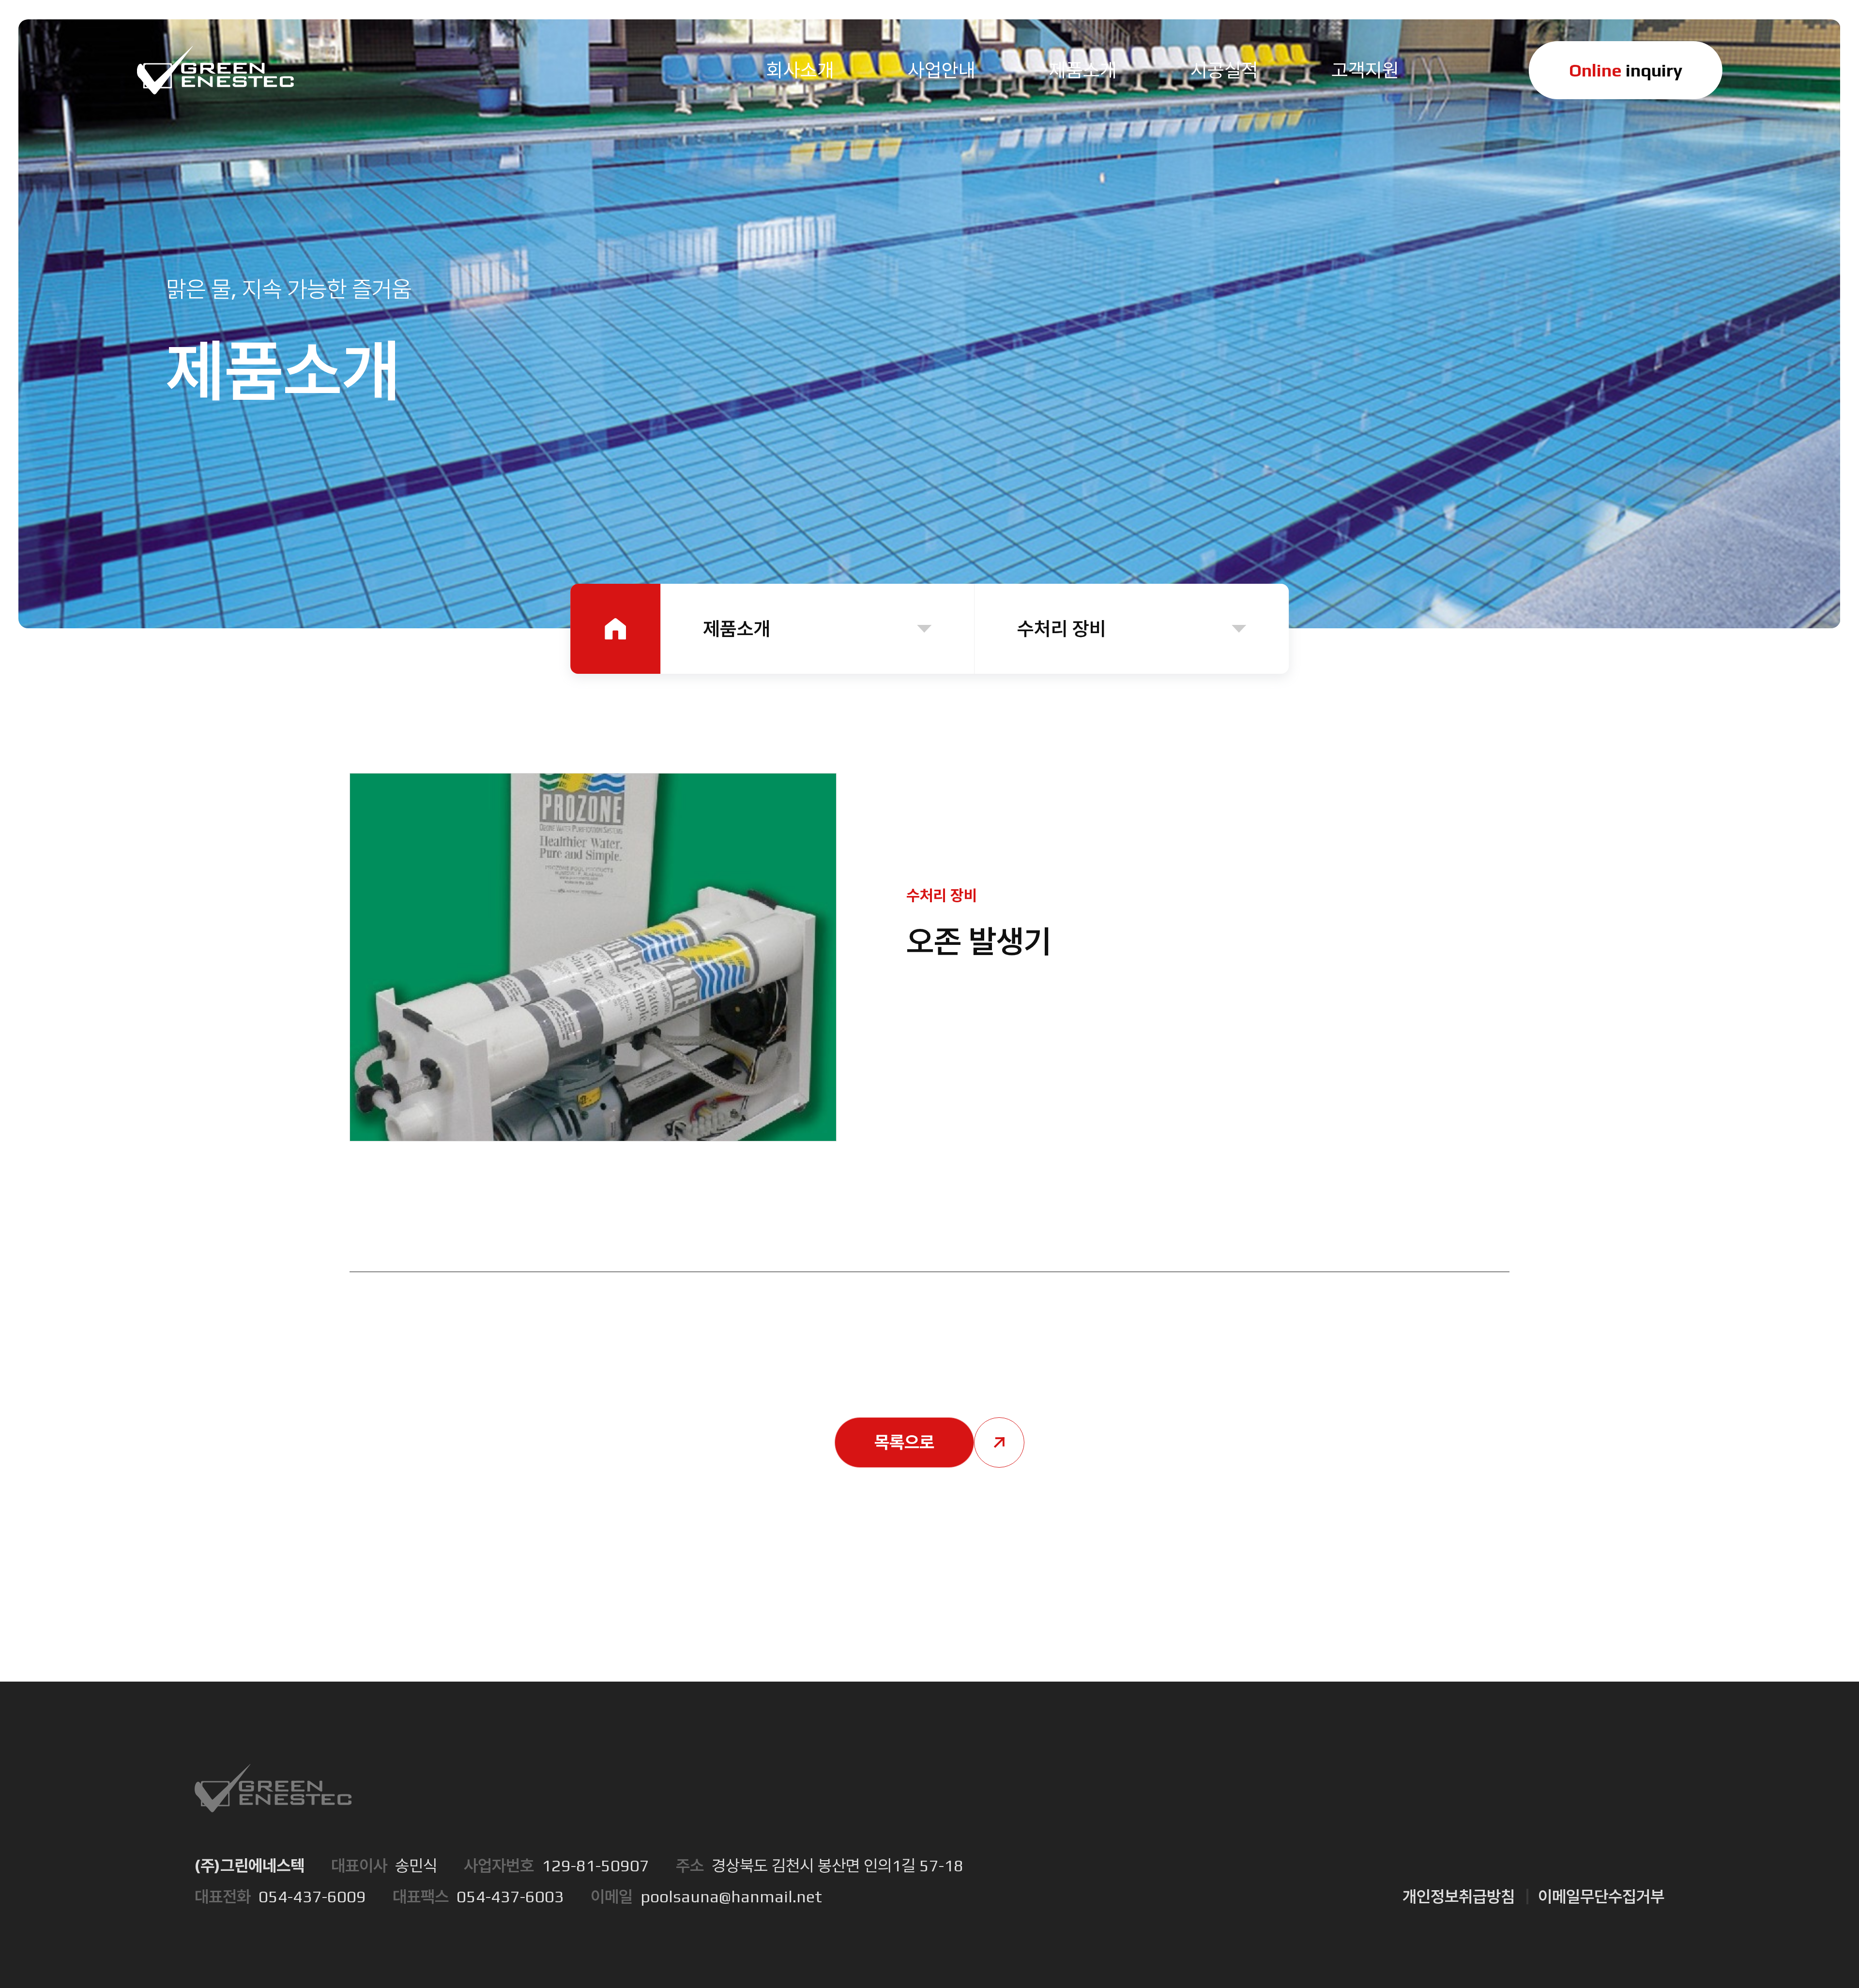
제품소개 (737, 629)
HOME (615, 629)
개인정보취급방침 (1459, 1896)
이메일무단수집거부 (1601, 1896)
